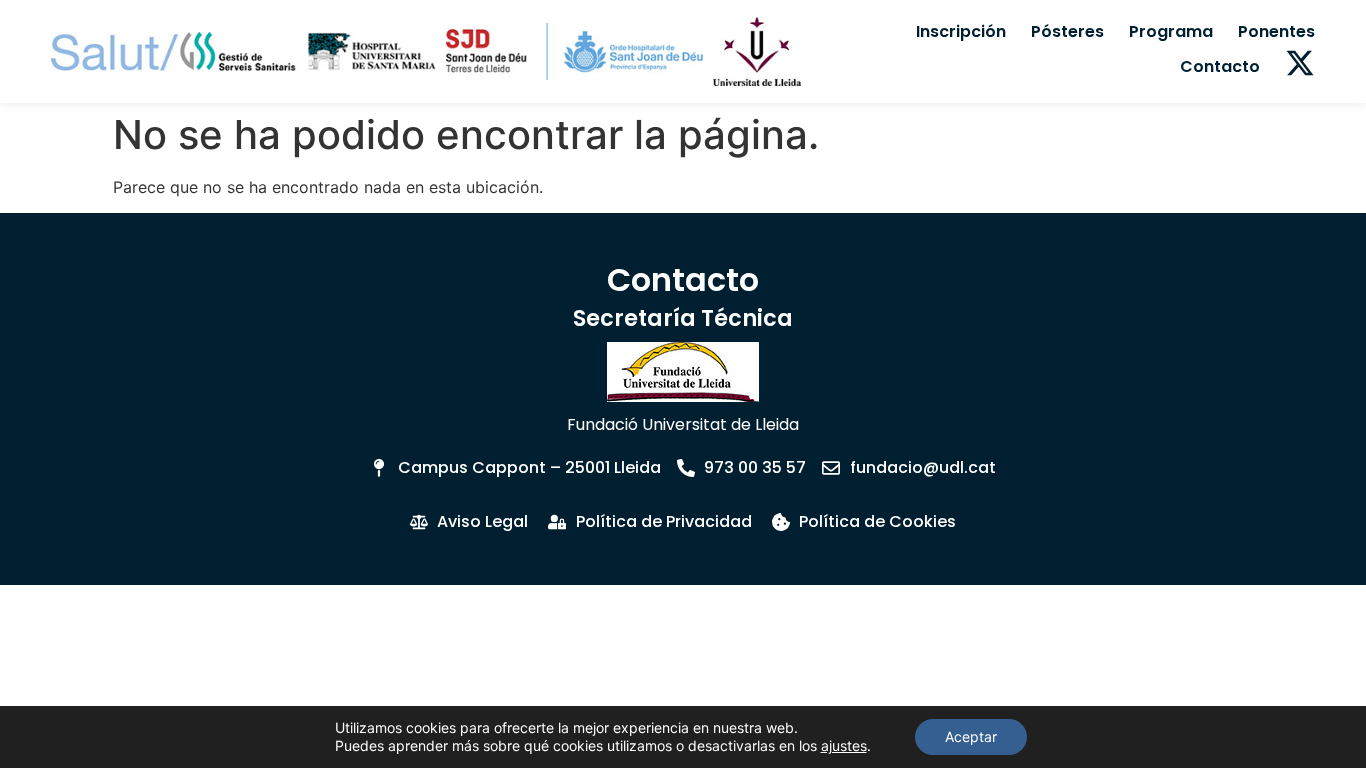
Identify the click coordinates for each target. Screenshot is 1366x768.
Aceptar (971, 736)
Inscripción (961, 31)
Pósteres (1067, 31)
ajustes (844, 745)
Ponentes (1276, 31)
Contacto (1220, 66)
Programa (1171, 31)
